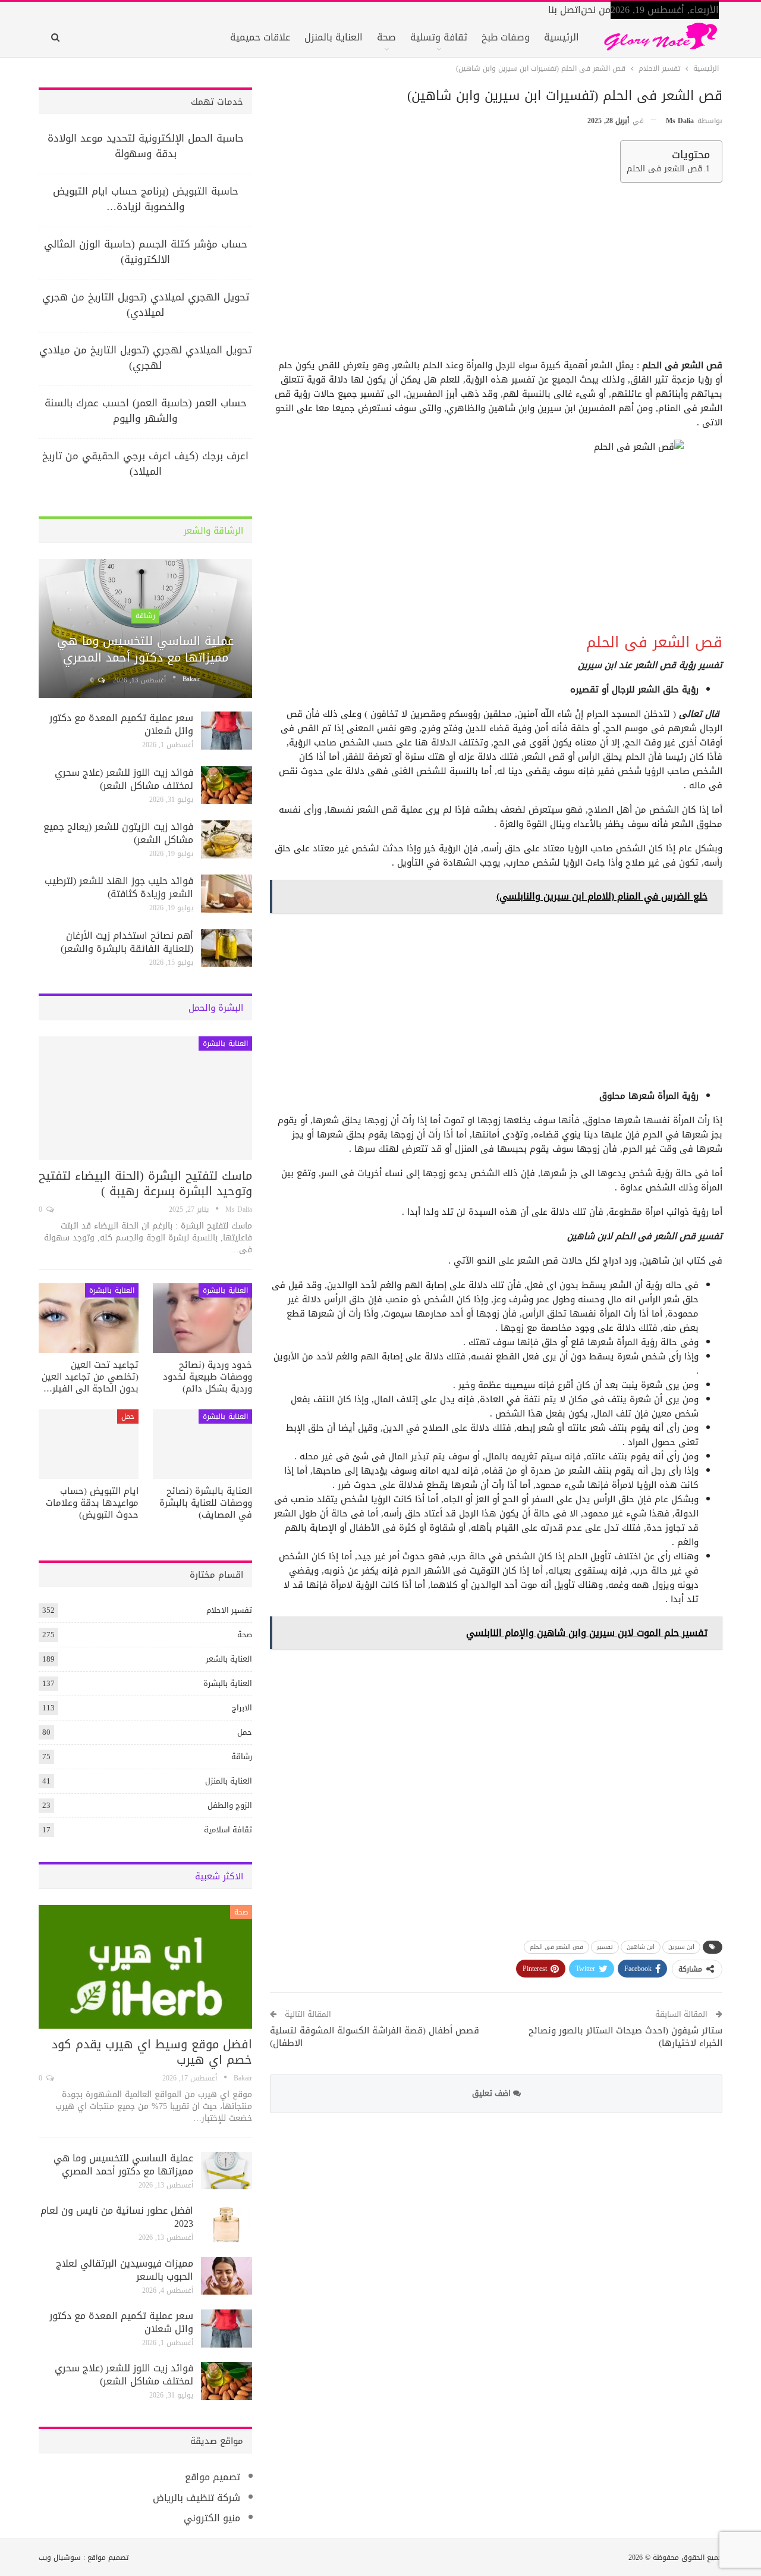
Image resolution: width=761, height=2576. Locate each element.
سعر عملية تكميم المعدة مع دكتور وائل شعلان (121, 724)
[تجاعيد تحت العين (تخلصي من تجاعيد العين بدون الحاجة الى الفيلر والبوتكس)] (89, 1318)
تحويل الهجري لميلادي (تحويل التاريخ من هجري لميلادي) (146, 305)
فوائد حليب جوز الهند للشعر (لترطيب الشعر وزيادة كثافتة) (119, 887)
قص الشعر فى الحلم (664, 169)
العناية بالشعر (229, 1659)
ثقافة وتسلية (439, 37)
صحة (386, 37)
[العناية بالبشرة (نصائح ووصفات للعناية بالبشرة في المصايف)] (203, 1444)
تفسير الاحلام (229, 1610)
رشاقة (145, 616)
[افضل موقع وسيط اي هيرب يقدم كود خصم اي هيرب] (145, 1967)
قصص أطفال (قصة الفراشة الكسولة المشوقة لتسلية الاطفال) (375, 2037)
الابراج (242, 1708)
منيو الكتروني (212, 2518)
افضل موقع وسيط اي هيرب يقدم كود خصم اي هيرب (152, 2052)
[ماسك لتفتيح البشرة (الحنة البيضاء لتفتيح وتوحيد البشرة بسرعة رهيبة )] (145, 1098)
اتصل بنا (565, 10)
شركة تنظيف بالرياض (196, 2498)
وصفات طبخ (506, 37)
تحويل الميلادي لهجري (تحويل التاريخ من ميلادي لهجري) (145, 358)
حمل (128, 1417)
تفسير (605, 1947)
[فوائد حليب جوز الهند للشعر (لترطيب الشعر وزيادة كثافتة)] (227, 894)
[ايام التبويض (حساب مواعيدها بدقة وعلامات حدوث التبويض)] (89, 1444)
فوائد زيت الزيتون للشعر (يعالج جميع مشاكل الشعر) (118, 833)
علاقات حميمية (260, 37)
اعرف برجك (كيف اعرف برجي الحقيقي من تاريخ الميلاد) (145, 463)
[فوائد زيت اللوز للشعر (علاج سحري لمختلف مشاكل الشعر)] (227, 785)
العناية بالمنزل (334, 37)
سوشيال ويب (60, 2558)
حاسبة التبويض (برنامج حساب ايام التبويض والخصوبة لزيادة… (146, 199)
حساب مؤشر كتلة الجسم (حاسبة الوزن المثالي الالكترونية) (146, 252)
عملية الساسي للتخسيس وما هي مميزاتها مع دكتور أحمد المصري (145, 649)
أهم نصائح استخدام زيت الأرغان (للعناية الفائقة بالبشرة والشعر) (127, 942)
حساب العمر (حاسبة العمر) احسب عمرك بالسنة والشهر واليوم (146, 410)
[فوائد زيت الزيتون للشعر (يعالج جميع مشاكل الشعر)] (227, 839)
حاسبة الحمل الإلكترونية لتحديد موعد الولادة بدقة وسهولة (146, 146)
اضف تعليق (493, 2093)
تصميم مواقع (213, 2477)
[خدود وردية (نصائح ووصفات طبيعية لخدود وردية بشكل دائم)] (203, 1318)
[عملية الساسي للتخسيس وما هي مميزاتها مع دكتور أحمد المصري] (145, 629)
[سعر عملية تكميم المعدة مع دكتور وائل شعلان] (227, 731)
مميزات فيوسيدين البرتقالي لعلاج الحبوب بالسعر (125, 2270)
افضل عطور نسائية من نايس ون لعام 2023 (117, 2217)
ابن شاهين (641, 1947)
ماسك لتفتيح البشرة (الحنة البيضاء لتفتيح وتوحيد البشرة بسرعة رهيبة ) (145, 1183)
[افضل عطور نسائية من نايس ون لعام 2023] (227, 2223)
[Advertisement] (498, 275)
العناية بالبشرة (225, 1043)
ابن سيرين (681, 1947)
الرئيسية (562, 37)
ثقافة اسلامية (228, 1830)
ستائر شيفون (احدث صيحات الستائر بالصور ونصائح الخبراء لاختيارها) (625, 2037)
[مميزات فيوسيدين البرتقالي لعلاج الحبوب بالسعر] (227, 2276)
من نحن (596, 10)
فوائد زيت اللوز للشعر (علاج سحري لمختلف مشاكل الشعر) (124, 779)
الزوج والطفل (230, 1805)
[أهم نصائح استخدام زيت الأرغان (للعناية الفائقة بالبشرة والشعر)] (227, 948)
